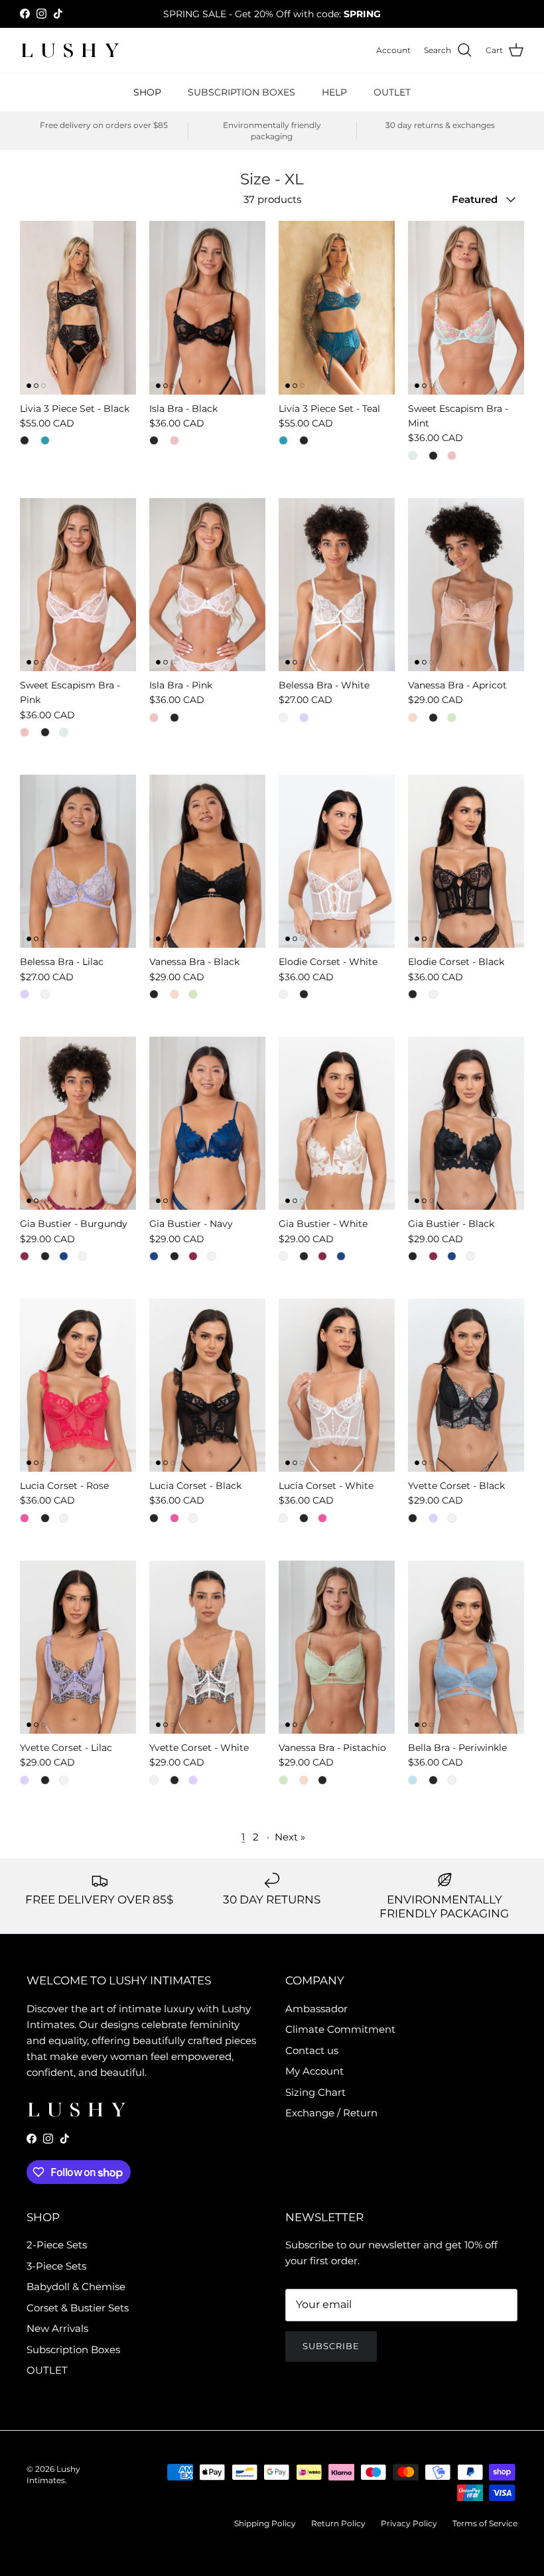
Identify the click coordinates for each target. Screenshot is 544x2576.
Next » (290, 1837)
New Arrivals (57, 2328)
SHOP (147, 92)
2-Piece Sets (57, 2245)
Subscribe (331, 2346)
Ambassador (316, 2009)
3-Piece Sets (56, 2266)
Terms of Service (485, 2523)
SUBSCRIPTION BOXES (241, 92)
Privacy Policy (409, 2523)
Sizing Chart (315, 2092)
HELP (334, 92)
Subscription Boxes (73, 2350)
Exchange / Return (331, 2113)
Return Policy (338, 2523)
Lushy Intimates (53, 2475)
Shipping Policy (265, 2523)
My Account (314, 2071)
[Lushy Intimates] (70, 50)
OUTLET (392, 92)
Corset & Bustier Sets (78, 2308)
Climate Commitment (340, 2029)
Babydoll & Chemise (76, 2286)
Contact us (312, 2050)
